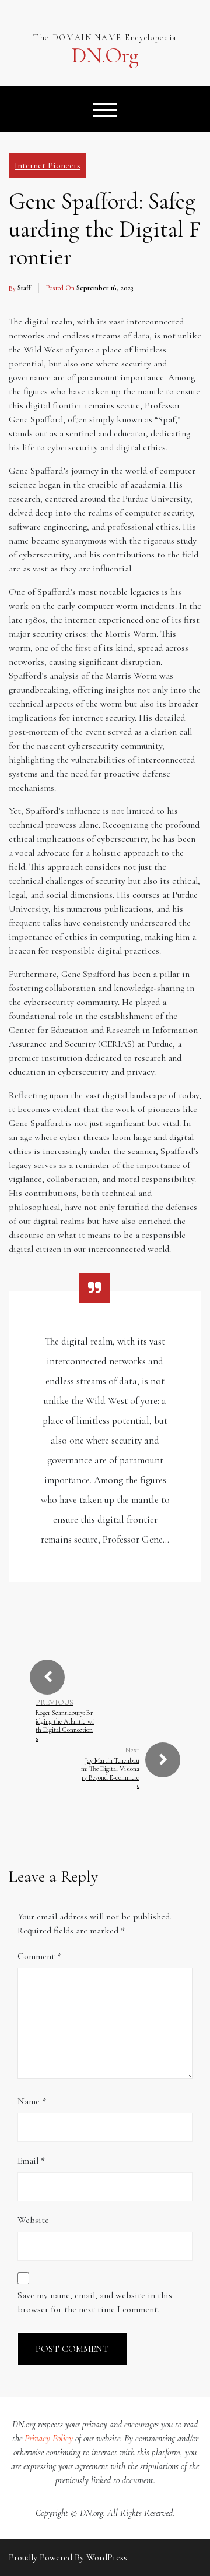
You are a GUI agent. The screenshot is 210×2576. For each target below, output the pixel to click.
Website (33, 2220)
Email (31, 2161)
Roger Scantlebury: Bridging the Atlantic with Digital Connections (65, 1725)
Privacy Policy (49, 2439)
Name (32, 2101)
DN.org (105, 56)
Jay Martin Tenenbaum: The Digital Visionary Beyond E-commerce (110, 1773)
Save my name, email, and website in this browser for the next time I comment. (95, 2302)
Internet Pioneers (48, 165)
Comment (39, 1956)
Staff (24, 288)
